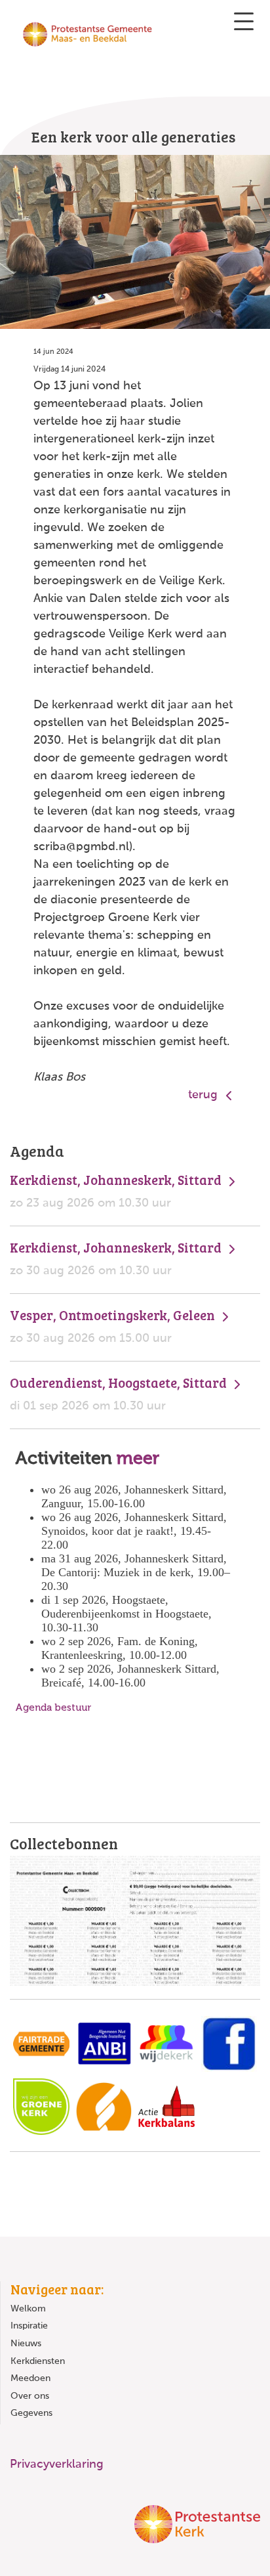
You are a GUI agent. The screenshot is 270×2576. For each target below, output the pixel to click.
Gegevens (31, 2413)
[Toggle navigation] (244, 21)
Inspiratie (29, 2326)
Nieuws (26, 2344)
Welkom (28, 2309)
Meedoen (30, 2378)
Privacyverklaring (57, 2464)
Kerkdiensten (38, 2361)
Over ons (30, 2396)
